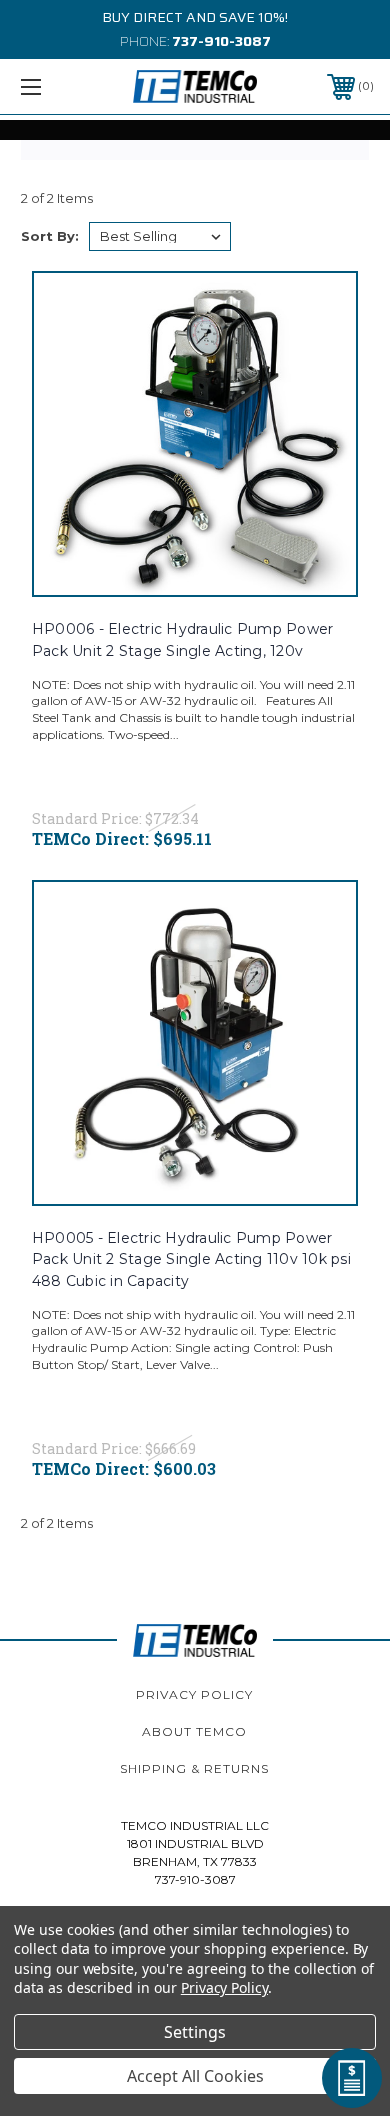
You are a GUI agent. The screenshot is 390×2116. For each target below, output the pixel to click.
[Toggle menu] (56, 86)
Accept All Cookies (195, 2076)
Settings (195, 2032)
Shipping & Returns (194, 1768)
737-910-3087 (221, 41)
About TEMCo (194, 1731)
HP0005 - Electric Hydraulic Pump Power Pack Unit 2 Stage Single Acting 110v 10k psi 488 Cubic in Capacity (191, 1259)
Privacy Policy (194, 1694)
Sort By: (50, 236)
